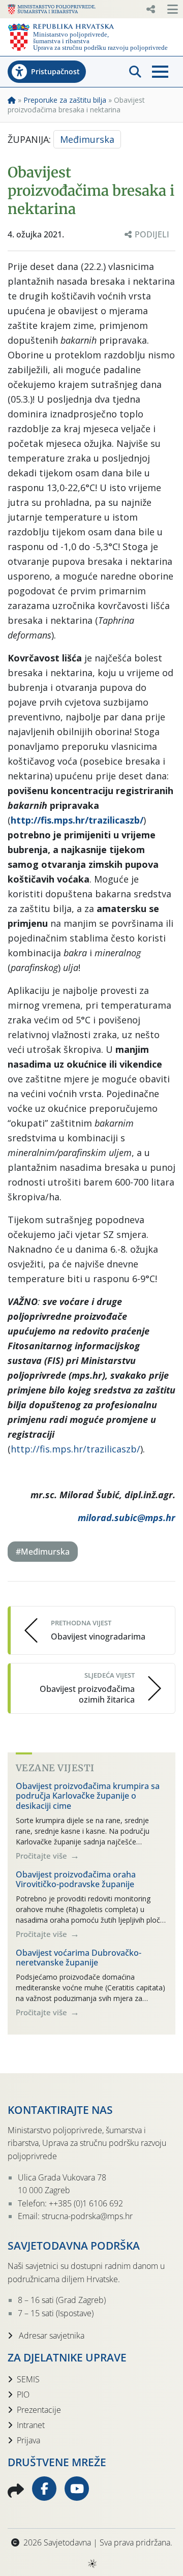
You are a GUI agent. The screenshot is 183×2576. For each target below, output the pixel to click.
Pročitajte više (42, 1856)
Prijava (28, 2440)
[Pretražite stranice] (135, 72)
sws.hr (92, 2563)
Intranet (31, 2425)
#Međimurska (43, 1552)
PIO (23, 2395)
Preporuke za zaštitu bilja (65, 100)
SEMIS (28, 2379)
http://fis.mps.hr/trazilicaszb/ (75, 1449)
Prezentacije (39, 2410)
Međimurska (87, 139)
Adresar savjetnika (51, 2336)
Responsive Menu (150, 9)
